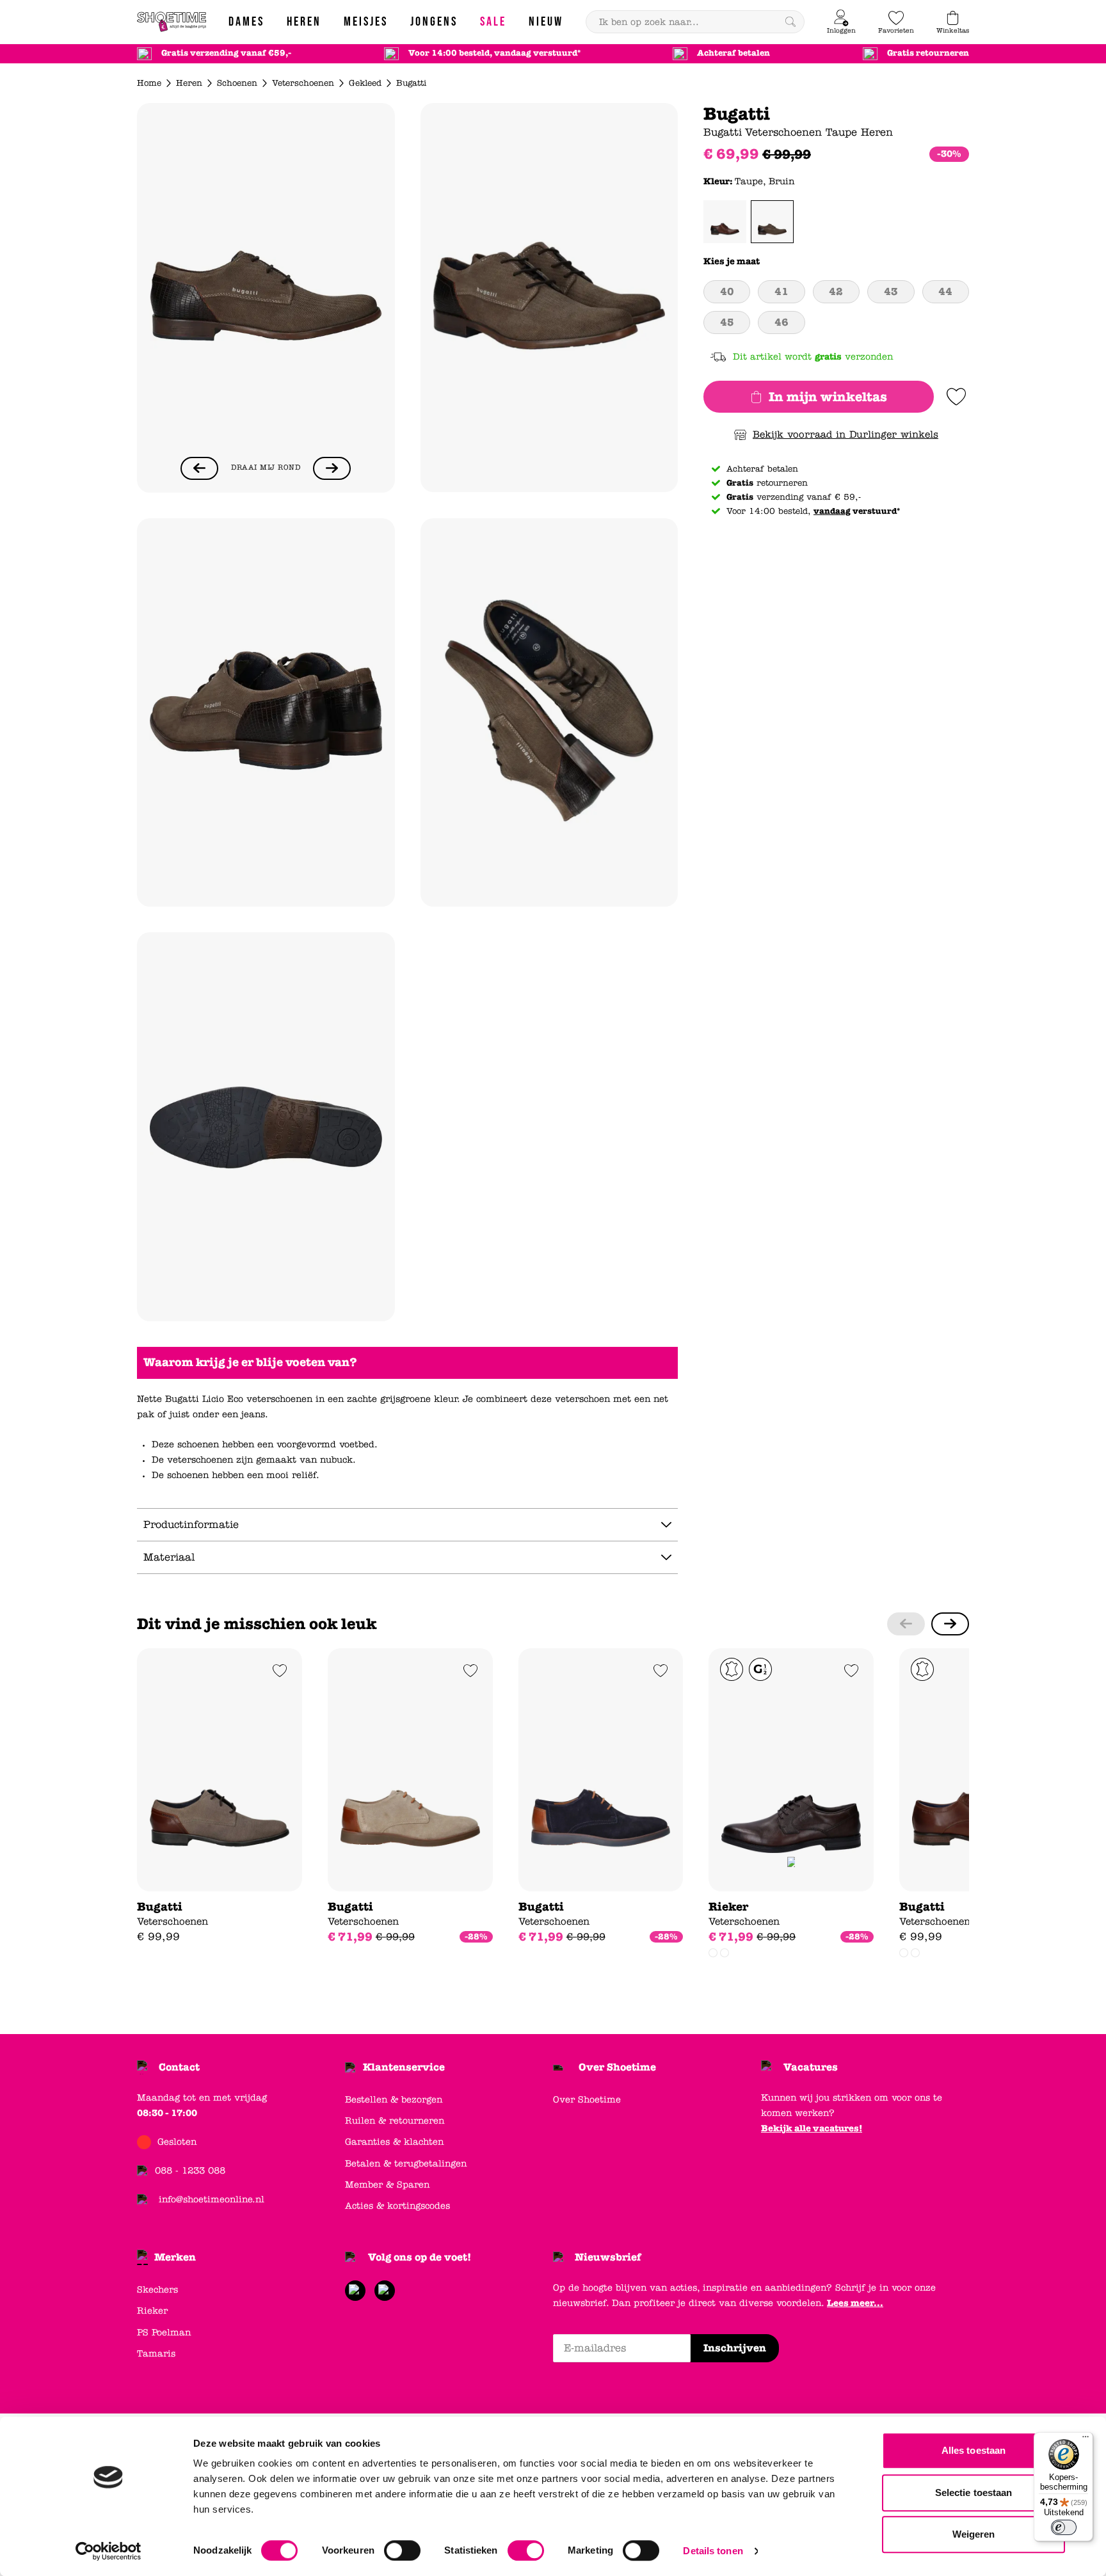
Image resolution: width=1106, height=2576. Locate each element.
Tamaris (156, 2354)
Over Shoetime (617, 2067)
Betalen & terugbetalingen (406, 2164)
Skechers (157, 2290)
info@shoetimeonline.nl (212, 2199)
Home (149, 83)
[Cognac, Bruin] (725, 222)
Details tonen (713, 2551)
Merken (175, 2257)
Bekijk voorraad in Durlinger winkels (846, 434)
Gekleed (365, 83)
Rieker (152, 2311)
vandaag (832, 511)
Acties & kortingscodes (397, 2206)
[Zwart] (725, 1953)
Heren (189, 83)
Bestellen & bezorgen (394, 2100)
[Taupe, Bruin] (772, 222)
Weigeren (974, 2534)
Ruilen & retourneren (395, 2121)
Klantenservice (404, 2067)
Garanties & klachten (394, 2142)
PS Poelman (164, 2333)
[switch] (402, 2550)
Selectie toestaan (974, 2493)
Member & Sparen (387, 2185)
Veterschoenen (303, 83)
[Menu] (1086, 2440)
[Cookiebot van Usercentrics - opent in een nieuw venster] (108, 2551)
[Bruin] (713, 1953)
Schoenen (237, 83)
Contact (179, 2067)
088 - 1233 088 (190, 2171)
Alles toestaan (974, 2450)
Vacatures (811, 2067)
